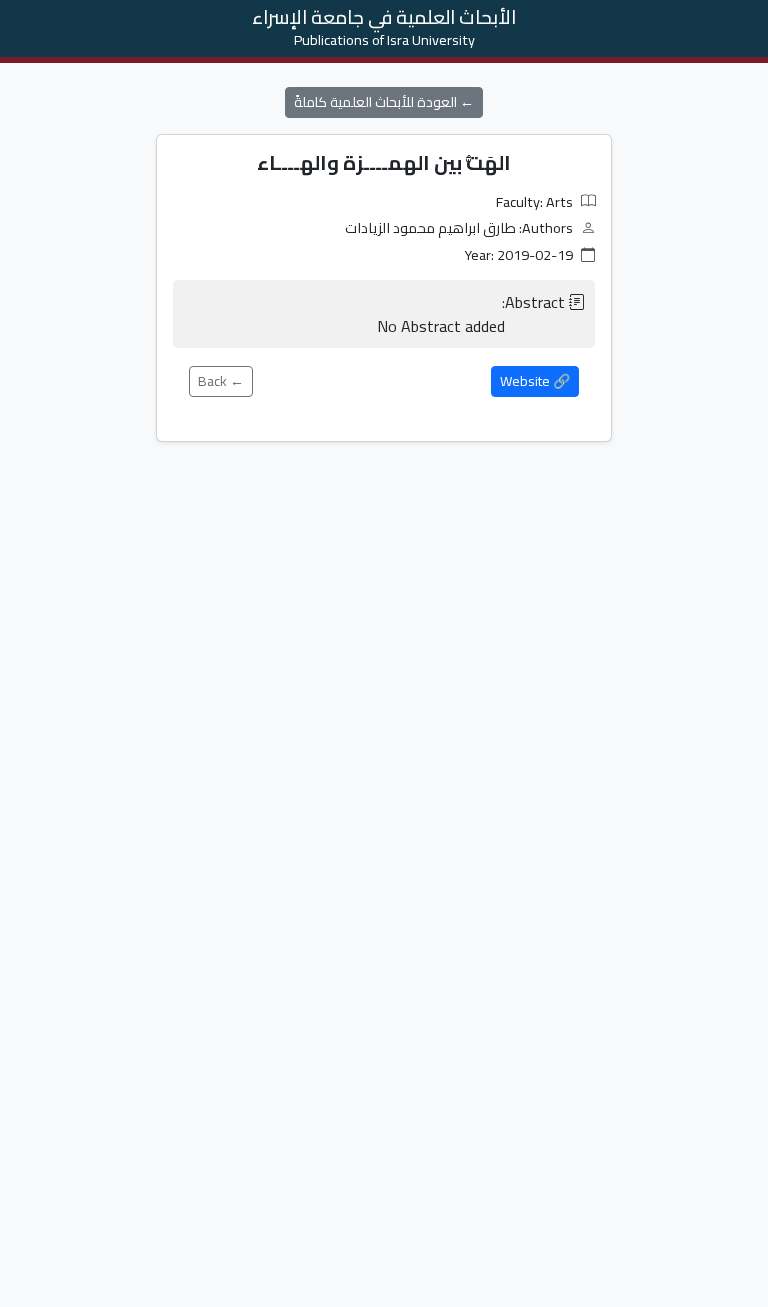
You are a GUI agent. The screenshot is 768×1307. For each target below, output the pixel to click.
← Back (221, 381)
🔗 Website (535, 381)
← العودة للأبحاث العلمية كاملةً (384, 102)
